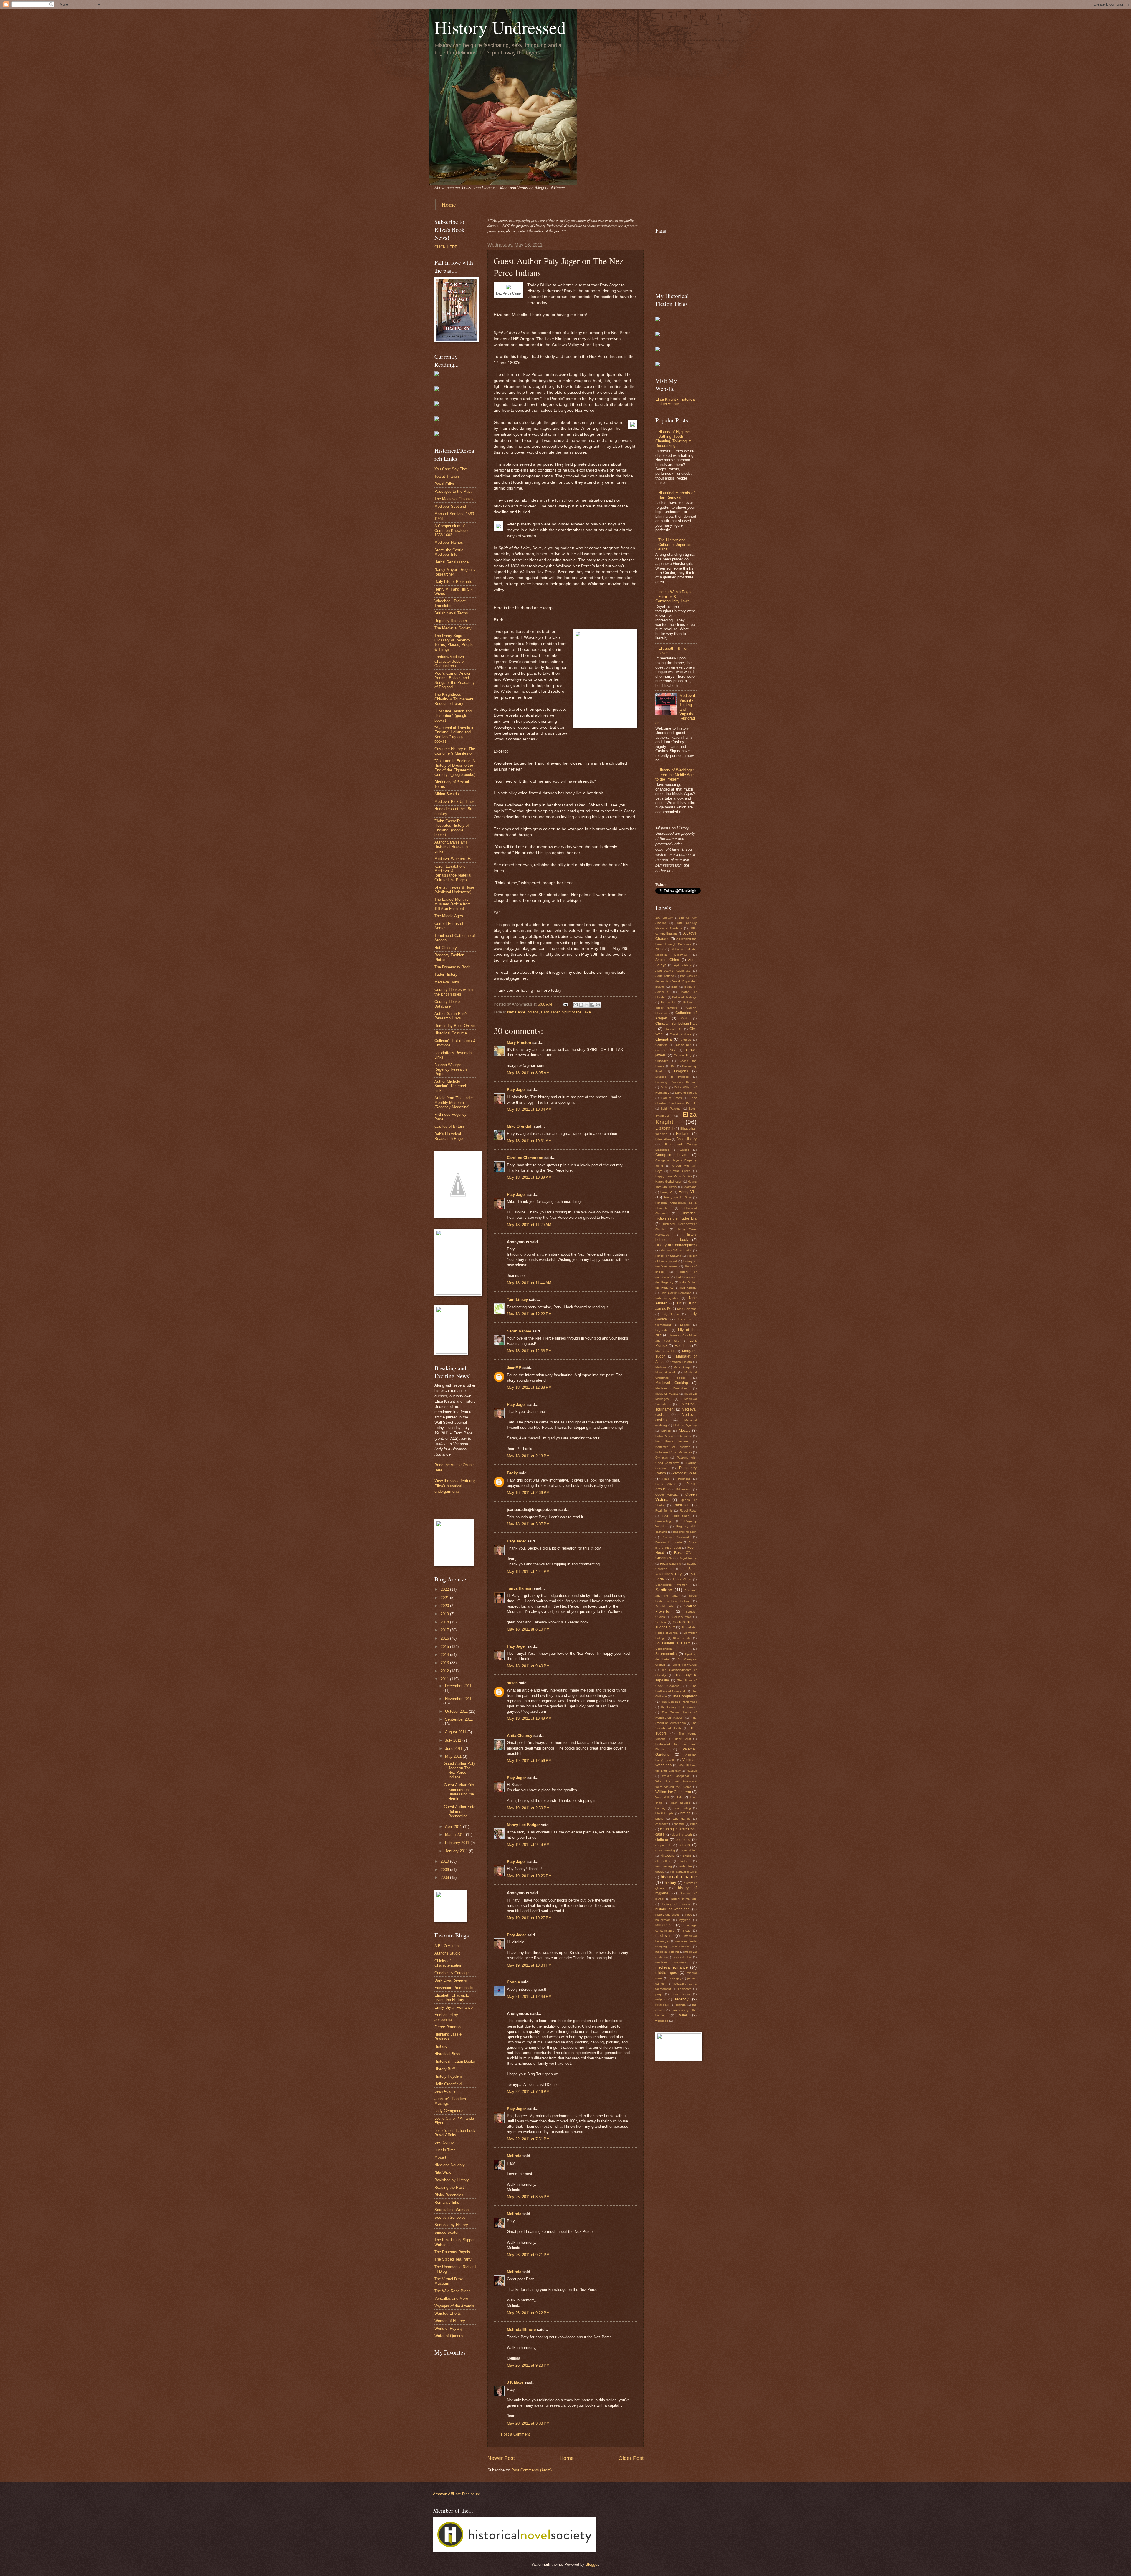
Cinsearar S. (673, 1029)
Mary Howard (665, 1372)
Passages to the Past (453, 491)
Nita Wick (443, 2172)
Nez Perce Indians (523, 1012)
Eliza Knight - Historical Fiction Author (675, 401)
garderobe (685, 1866)
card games (682, 1819)
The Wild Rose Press (453, 2291)
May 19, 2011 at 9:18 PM (528, 1845)
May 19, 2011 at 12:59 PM (529, 1761)
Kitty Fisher (670, 1314)
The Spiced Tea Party (453, 2259)
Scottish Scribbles (450, 2217)
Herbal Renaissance (452, 562)
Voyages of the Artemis (454, 2306)
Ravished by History (452, 2180)
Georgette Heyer (671, 1155)
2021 (445, 1598)
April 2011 (454, 1827)
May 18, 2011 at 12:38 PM (529, 1387)
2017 (445, 1630)
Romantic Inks (447, 2202)
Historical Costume (451, 1033)
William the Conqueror (673, 1792)
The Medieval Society (453, 628)
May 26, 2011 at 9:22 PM (528, 2313)
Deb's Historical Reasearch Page (449, 1136)
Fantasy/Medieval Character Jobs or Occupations (450, 661)
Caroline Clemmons (525, 1158)
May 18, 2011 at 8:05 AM (528, 1073)
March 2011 (455, 1835)
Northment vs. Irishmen (673, 1447)
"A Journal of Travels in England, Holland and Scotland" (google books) (454, 734)
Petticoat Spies (684, 1473)
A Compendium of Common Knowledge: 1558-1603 (453, 530)
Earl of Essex (672, 1098)
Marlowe (661, 1367)
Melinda (514, 2156)
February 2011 (458, 1843)
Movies (666, 1431)
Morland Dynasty (685, 1425)
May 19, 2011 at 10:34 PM (529, 1965)
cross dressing (665, 1850)
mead (687, 1931)
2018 (445, 1622)
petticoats (685, 1989)
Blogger (592, 2564)
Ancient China (667, 960)
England (683, 1134)
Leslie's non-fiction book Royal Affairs (455, 2133)
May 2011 (454, 1756)
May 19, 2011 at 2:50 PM (528, 1808)
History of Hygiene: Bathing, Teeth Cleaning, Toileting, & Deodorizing (673, 439)
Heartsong (689, 1187)
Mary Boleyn (682, 1367)
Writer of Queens (449, 2336)
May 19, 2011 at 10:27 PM (529, 1918)
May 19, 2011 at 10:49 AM (529, 1718)
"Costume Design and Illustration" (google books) (453, 716)
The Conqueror (684, 1696)
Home (449, 205)
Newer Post (501, 2458)
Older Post (631, 2458)
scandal (681, 2005)
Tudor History (446, 974)
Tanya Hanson (520, 1588)
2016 (445, 1638)
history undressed (668, 1915)
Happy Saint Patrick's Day (674, 1176)
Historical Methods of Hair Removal (676, 495)
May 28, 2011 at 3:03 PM (528, 2423)
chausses (662, 1824)
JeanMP (514, 1368)
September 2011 (459, 1719)
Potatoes (684, 1479)
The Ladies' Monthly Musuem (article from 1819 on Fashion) (453, 904)
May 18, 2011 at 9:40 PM (528, 1666)
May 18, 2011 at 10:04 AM (529, 1109)
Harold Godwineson (669, 1182)
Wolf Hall (662, 1797)
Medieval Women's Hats (455, 859)
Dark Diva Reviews (451, 1980)
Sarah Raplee (519, 1331)
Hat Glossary (446, 948)
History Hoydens (449, 2076)
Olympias (662, 1458)
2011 (445, 1679)
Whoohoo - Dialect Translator (450, 603)
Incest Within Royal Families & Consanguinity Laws (673, 596)
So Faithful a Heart (673, 1643)
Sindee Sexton (447, 2232)
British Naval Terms (451, 613)
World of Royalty (449, 2328)
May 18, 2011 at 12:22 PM (529, 1314)
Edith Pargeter (671, 1108)
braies (685, 1813)
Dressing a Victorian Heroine (676, 1082)
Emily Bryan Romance (454, 2007)
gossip (660, 1872)
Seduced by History (451, 2225)
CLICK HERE (446, 247)
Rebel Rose (688, 1511)
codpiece (683, 1840)
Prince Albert (665, 1484)
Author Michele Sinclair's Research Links (451, 1086)
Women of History (450, 2321)
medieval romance (672, 1967)
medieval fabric (682, 1957)
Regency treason (685, 1532)
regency (682, 1999)
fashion (685, 1861)
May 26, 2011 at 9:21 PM (528, 2255)
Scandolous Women (671, 1585)
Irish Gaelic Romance (676, 1293)
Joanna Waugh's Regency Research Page (451, 1069)
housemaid (663, 1920)
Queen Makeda (667, 1495)
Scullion (661, 1622)
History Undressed (500, 27)
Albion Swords (447, 794)
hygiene (685, 1920)
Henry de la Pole (677, 1197)
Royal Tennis (688, 1558)
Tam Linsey (517, 1300)
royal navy (662, 2005)
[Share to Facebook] (592, 1005)
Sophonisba (664, 1649)
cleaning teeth (682, 1835)
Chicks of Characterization (448, 1963)
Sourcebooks (666, 1654)
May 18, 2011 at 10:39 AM (529, 1177)
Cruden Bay (683, 1055)
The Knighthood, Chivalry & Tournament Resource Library (454, 699)
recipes (660, 1999)
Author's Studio (447, 1953)
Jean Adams (445, 2091)
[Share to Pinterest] (598, 1005)
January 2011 (457, 1851)
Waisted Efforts (448, 2313)
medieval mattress (671, 1962)
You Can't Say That (451, 469)
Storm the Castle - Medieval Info (450, 552)
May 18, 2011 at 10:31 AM (529, 1141)
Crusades (662, 1061)
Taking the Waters (684, 1665)
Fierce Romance (448, 2027)
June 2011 (454, 1749)
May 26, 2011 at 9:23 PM (528, 2365)
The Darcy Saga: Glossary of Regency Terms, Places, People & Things (454, 643)
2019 (445, 1614)
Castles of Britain (449, 1126)
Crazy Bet (683, 1045)
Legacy (685, 1325)
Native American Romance (674, 1436)
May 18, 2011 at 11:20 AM (529, 1225)
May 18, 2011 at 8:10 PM (528, 1629)
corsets (684, 1845)
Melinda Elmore (521, 2330)
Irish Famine (688, 1288)
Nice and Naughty (450, 2165)
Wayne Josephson (676, 1776)
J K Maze (515, 2382)
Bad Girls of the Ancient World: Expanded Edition (676, 981)
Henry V (666, 1192)
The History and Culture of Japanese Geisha (674, 545)
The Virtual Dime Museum (449, 2281)
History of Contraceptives (676, 1245)
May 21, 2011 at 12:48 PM (529, 1997)
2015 (445, 1647)
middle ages (666, 1973)
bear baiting (682, 1808)
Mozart (440, 2157)
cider (693, 1824)
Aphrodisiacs (683, 965)
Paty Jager (550, 1012)
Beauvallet (668, 1002)
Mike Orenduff (520, 1126)
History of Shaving (668, 1256)
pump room (681, 1994)
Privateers (683, 1489)
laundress (663, 1925)
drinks (687, 1856)
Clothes (686, 1040)
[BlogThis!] (581, 1005)
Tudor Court (682, 1739)
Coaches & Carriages (453, 1973)
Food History (686, 1139)
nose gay (675, 1978)
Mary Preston (519, 1043)
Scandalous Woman (452, 2210)
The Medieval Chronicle (454, 499)
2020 (445, 1606)
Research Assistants (676, 1537)
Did (673, 1066)
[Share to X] (587, 1005)
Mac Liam (683, 1346)
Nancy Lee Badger (523, 1825)
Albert (659, 949)
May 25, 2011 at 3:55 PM (528, 2197)
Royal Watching (671, 1564)
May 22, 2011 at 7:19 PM (528, 2092)
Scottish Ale (664, 1606)
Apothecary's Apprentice (673, 971)
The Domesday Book (452, 967)
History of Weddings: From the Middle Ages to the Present (676, 775)
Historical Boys (447, 2054)
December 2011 (458, 1686)
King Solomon (687, 1309)
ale (679, 1797)
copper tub (663, 1845)
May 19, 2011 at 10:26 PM (529, 1876)
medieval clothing (667, 1952)
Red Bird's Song (676, 1516)
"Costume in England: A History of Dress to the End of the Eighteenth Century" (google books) (455, 768)
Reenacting (663, 1521)
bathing (660, 1808)
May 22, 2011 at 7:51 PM (528, 2139)
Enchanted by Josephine (446, 2017)
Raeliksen (681, 1505)
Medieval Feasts (667, 1394)
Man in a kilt (665, 1351)
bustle (659, 1819)
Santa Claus (682, 1579)
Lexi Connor (445, 2142)
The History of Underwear (678, 1707)
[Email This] (576, 1005)
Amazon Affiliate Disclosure (457, 2494)
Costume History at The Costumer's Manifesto (455, 751)
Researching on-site (669, 1542)
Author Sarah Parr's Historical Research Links (451, 847)
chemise (679, 1824)
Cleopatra (663, 1039)
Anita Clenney (520, 1736)
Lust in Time (445, 2150)
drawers (668, 1856)
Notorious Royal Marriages (674, 1452)
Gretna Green (681, 1171)
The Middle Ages (449, 916)
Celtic (685, 1018)
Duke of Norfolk (686, 1093)
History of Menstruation (676, 1250)
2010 (445, 1861)
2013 (445, 1663)
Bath (674, 987)
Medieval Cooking (672, 1383)
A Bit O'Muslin (447, 1946)
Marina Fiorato (682, 1362)
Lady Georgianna (449, 2111)
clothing (662, 1840)
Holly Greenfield (448, 2084)
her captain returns (684, 1872)
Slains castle (682, 1638)
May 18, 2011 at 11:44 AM (529, 1283)
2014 (445, 1655)
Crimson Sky (665, 1050)
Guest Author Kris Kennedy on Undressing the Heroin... (459, 1792)
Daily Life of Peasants (453, 582)
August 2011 (456, 1732)
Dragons (681, 1071)
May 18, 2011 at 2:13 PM (528, 1456)
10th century (664, 918)
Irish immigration (667, 1298)
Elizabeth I (664, 1128)
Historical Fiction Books (455, 2061)
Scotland (664, 1590)
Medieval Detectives (671, 1388)
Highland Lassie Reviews (448, 2036)
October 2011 (457, 1711)
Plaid (666, 1479)
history (671, 1883)
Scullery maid (682, 1617)
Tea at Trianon (447, 476)
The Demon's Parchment (679, 1702)
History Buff (445, 2069)
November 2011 (458, 1699)
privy (658, 1994)
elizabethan (663, 1861)
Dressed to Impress (672, 1077)
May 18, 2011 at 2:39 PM (528, 1493)
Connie (513, 1982)
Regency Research (451, 621)
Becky (512, 1473)
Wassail (691, 1771)
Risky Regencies (449, 2195)
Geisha (685, 1150)
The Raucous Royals (452, 2252)
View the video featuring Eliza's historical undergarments (455, 1486)
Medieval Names (449, 542)
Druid (664, 1087)
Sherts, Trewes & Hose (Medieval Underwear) (454, 889)
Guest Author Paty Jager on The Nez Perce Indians (460, 1770)
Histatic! (442, 2046)
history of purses (676, 1904)
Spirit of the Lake (576, 1012)
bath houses (681, 1803)
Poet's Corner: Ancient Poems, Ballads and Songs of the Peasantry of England (455, 680)
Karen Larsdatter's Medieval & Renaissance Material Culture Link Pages (453, 873)
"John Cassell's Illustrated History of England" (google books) (452, 828)
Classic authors (681, 1034)
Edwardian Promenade (454, 1988)
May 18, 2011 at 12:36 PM (529, 1351)
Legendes (662, 1330)
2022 (445, 1589)
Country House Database (447, 1004)
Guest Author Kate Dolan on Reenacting (460, 1811)
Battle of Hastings (684, 997)
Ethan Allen (663, 1139)
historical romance (679, 1877)
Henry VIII (688, 1192)
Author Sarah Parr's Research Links (451, 1016)
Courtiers (661, 1045)
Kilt (679, 1303)
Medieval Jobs (447, 982)
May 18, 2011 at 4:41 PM (528, 1571)
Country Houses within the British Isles (454, 992)
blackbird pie (664, 1813)
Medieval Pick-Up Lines (455, 802)
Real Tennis (664, 1511)
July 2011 (454, 1740)
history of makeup (684, 1899)
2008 (445, 1878)
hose (689, 1915)
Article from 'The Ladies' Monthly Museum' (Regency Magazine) (455, 1102)
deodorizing (689, 1850)
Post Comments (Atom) (531, 2470)
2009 (445, 1870)
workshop (662, 2021)
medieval (663, 1936)
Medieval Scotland (450, 506)
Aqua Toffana (665, 976)
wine (683, 2015)
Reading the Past (449, 2187)
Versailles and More (451, 2298)
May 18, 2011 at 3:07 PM (528, 1524)
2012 (445, 1671)
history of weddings (672, 1909)
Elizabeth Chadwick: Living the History (452, 1998)
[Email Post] (565, 1004)
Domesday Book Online (455, 1026)
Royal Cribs (444, 484)
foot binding (664, 1866)
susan (512, 1683)
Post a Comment (515, 2434)
